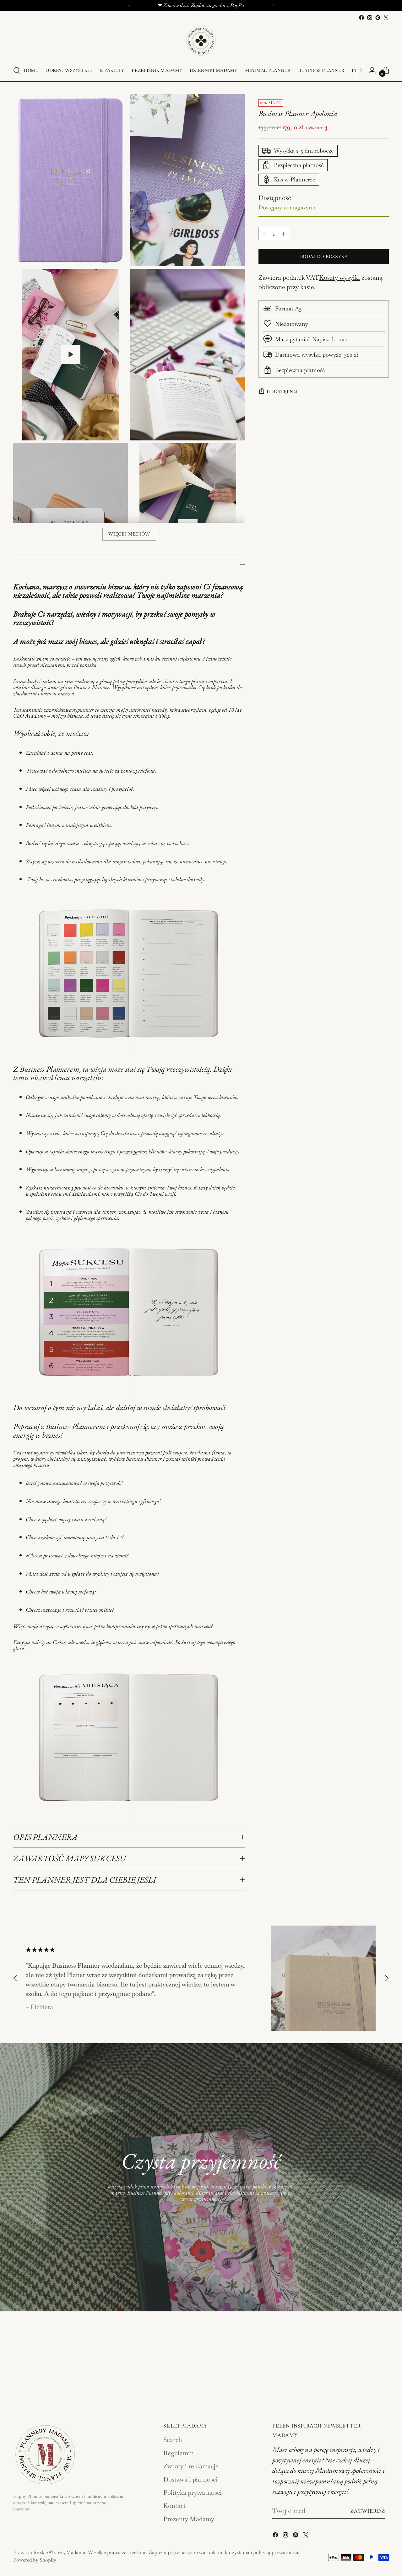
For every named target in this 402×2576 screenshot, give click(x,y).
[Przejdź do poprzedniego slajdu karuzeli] (15, 1978)
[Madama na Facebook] (361, 18)
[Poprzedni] (129, 5)
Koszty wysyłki (340, 278)
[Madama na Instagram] (370, 18)
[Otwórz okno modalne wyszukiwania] (17, 70)
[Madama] (201, 41)
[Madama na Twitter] (386, 18)
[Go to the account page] (372, 70)
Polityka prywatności (193, 2492)
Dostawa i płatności (190, 2479)
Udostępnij (282, 391)
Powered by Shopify (35, 2560)
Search (173, 2440)
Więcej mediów (129, 534)
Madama (76, 2552)
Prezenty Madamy (189, 2519)
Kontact (174, 2506)
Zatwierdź (368, 2511)
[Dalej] (273, 5)
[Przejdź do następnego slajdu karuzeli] (387, 1978)
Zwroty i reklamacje (191, 2466)
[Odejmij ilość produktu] (264, 234)
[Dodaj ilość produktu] (283, 234)
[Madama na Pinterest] (378, 18)
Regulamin (179, 2453)
